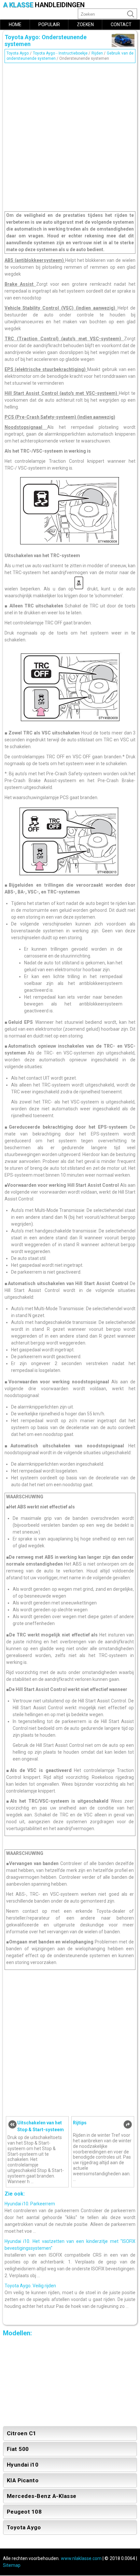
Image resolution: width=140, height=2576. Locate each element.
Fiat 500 (18, 2449)
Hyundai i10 (23, 2465)
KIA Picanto (23, 2480)
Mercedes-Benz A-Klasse (42, 2496)
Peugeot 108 (24, 2512)
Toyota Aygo (18, 53)
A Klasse (44, 5)
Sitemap (12, 2565)
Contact (121, 24)
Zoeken (85, 24)
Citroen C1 (22, 2433)
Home (15, 24)
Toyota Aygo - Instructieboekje (60, 53)
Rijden (97, 53)
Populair (49, 24)
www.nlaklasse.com (81, 2558)
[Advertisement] (70, 136)
